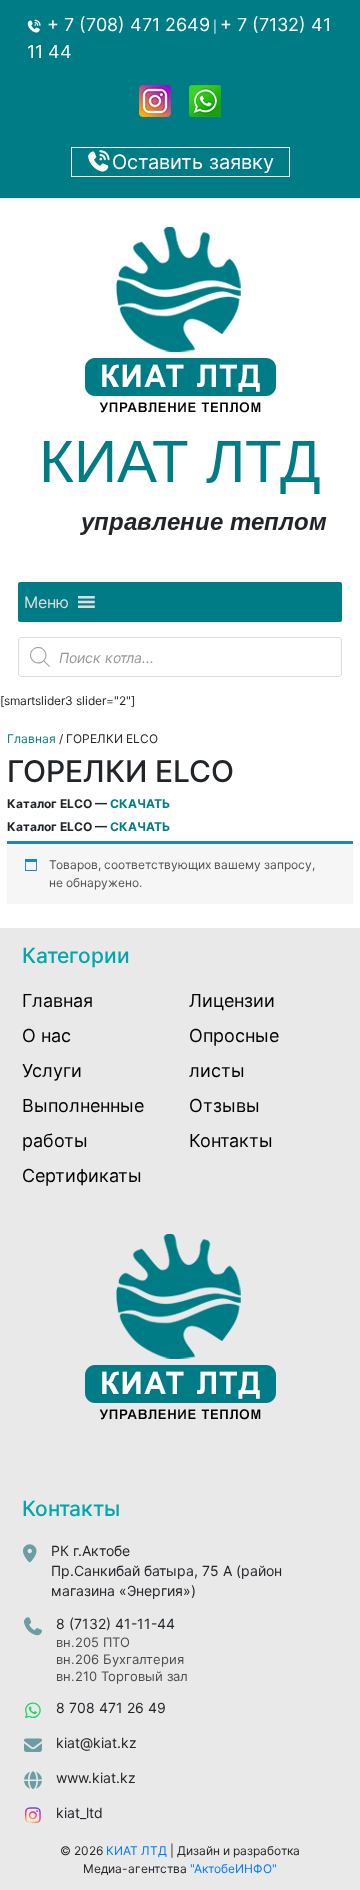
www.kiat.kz (96, 1777)
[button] (46, 602)
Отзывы (224, 1105)
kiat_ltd (79, 1812)
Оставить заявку (193, 162)
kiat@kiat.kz (96, 1742)
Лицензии (232, 1000)
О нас (46, 1035)
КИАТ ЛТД (136, 1850)
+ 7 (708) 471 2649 (126, 24)
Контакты (231, 1140)
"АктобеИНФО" (233, 1868)
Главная (31, 738)
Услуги (52, 1070)
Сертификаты (82, 1175)
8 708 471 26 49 (111, 1707)
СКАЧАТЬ (140, 803)
